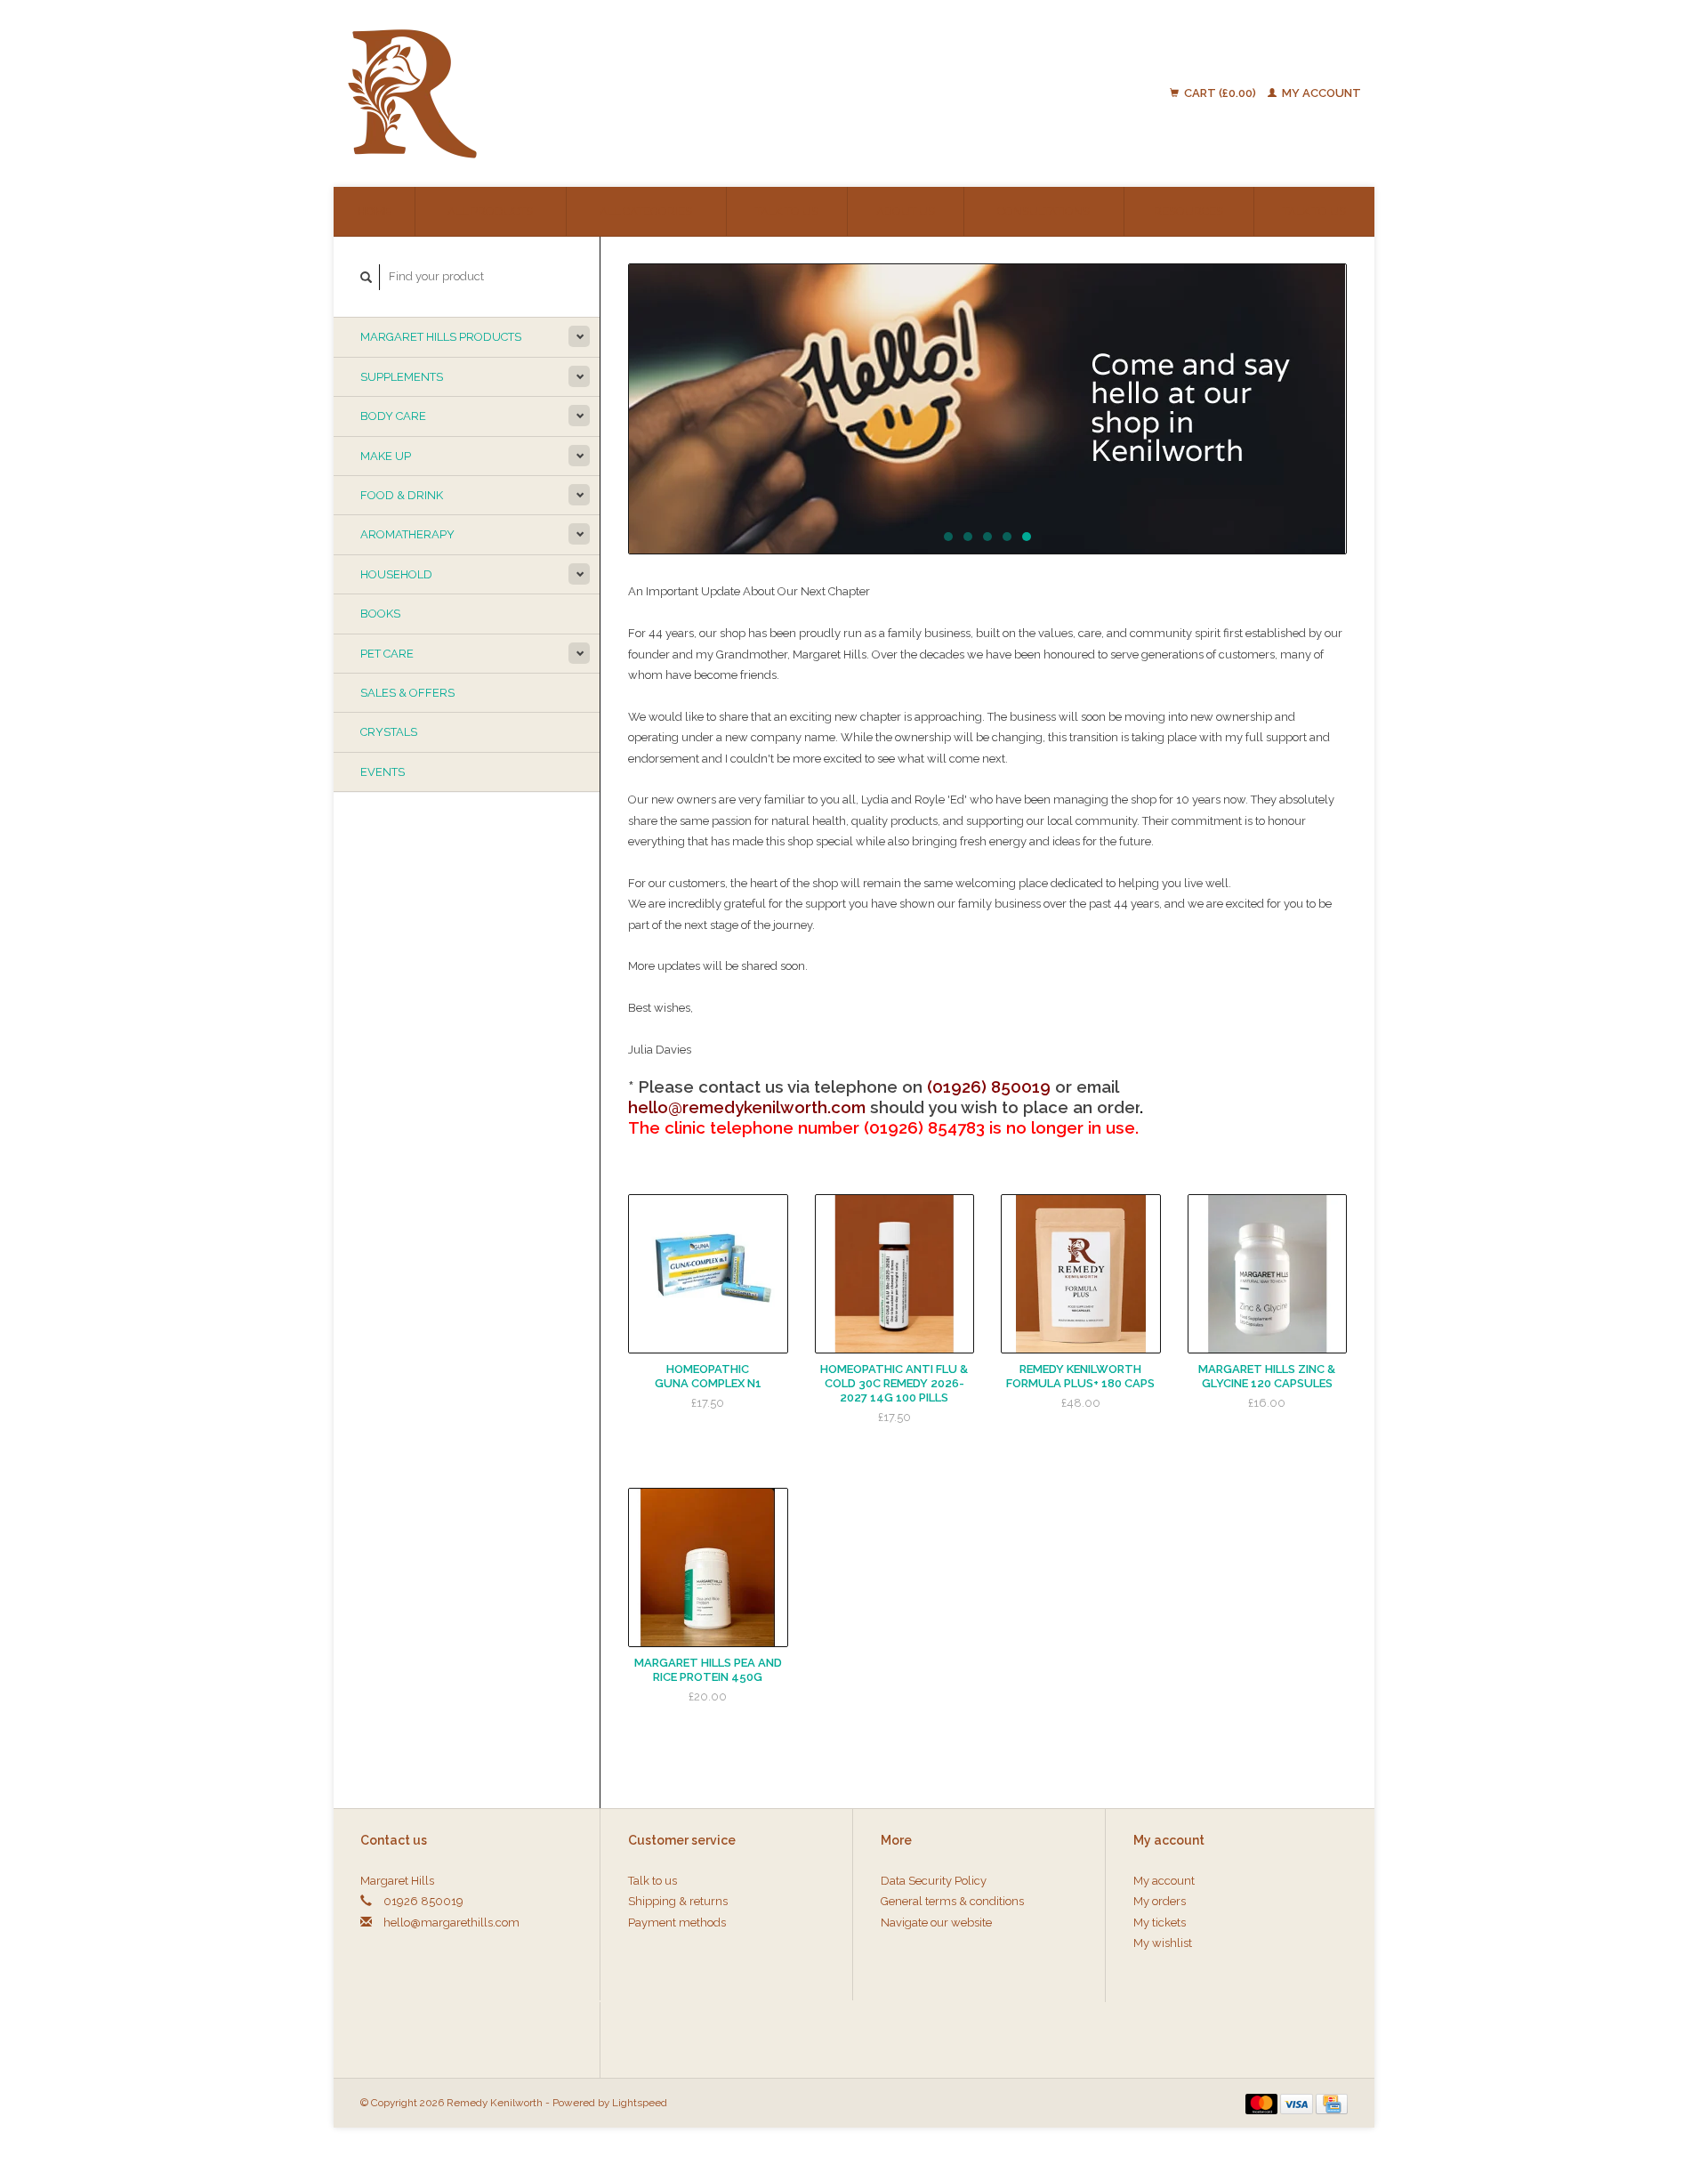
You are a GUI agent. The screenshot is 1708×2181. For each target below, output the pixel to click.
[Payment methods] (1263, 2102)
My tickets (1160, 1923)
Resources (1188, 211)
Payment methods (677, 1923)
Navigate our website (936, 1923)
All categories (646, 211)
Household (396, 574)
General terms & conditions (952, 1901)
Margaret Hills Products (441, 337)
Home (374, 211)
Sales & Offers (407, 693)
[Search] (367, 277)
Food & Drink (402, 495)
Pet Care (387, 654)
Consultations (1043, 211)
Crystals (389, 732)
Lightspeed (640, 2103)
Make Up (386, 456)
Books (380, 614)
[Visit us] (987, 409)
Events (383, 772)
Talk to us (787, 211)
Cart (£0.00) (1220, 93)
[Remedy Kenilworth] (553, 93)
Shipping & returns (678, 1901)
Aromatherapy (407, 534)
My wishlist (1163, 1943)
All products (490, 211)
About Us (906, 211)
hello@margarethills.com (451, 1923)
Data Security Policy (934, 1881)
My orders (1160, 1901)
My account (1320, 93)
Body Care (393, 416)
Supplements (402, 377)
